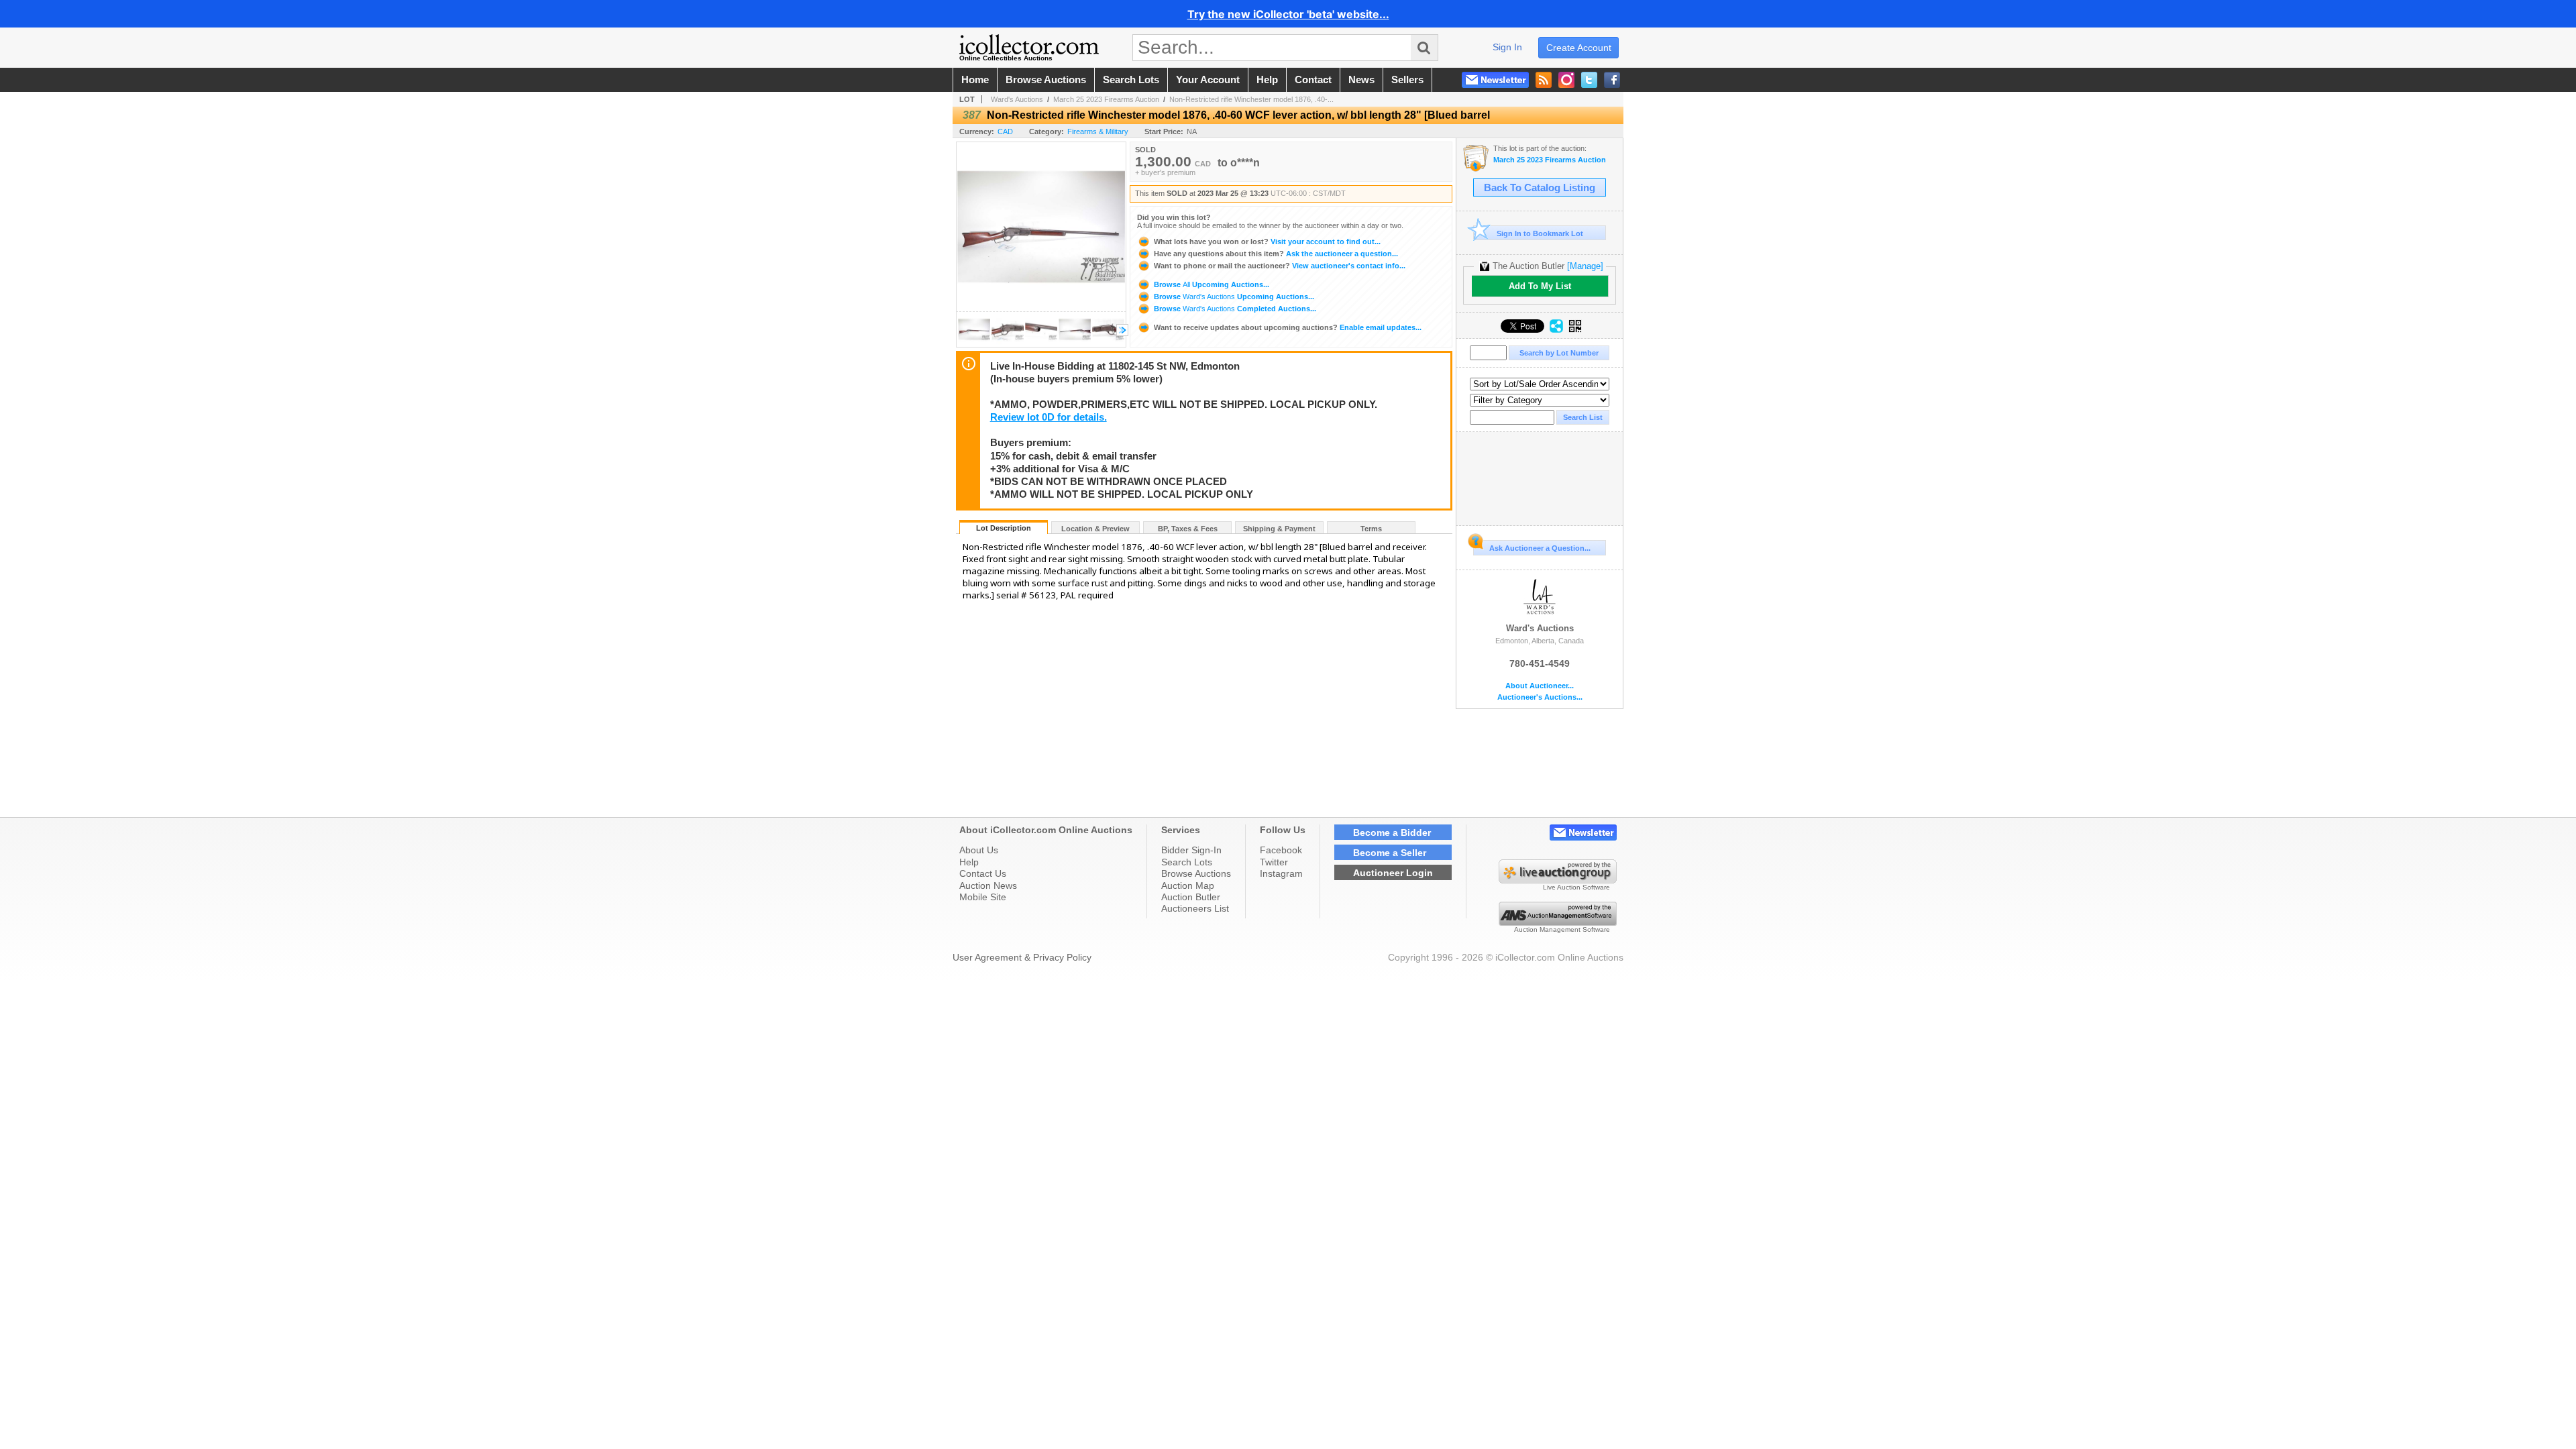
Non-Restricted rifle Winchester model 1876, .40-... (1251, 99)
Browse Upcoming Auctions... (1211, 284)
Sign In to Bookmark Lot (1540, 233)
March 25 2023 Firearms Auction (1106, 99)
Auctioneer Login (1393, 873)
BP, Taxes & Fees (1188, 529)
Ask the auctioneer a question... (1276, 254)
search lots (1131, 80)
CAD (1005, 131)
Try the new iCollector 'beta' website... (1288, 14)
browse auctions (1046, 80)
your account (1208, 80)
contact (1313, 80)
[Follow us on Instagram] (1566, 80)
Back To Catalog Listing (1540, 188)
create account (1579, 48)
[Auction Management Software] (1558, 922)
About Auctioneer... (1540, 686)
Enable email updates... (1288, 327)
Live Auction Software (1576, 887)
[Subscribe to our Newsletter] (1495, 80)
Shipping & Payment (1279, 529)
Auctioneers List (1195, 908)
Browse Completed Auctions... (1234, 309)
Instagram (1281, 873)
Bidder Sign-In (1191, 850)
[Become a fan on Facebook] (1612, 80)
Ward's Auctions (1017, 99)
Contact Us (983, 873)
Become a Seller (1390, 853)
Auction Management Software (1562, 929)
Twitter (1274, 862)
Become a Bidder (1392, 833)
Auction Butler (1191, 897)
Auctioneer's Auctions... (1540, 697)
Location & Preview (1095, 529)
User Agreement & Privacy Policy (1022, 957)
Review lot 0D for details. (1049, 417)
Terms (1371, 529)
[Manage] (1585, 266)
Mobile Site (983, 897)
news (1361, 80)
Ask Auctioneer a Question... (1540, 548)
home (975, 80)
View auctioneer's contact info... (1280, 266)
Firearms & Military (1098, 131)
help (1267, 80)
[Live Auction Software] (1558, 880)
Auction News (988, 885)
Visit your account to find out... (1267, 241)
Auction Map (1188, 885)
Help (969, 862)
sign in (1507, 47)
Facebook (1281, 850)
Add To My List (1540, 286)
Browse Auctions (1196, 873)
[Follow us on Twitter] (1589, 80)
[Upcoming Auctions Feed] (1544, 80)
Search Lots (1187, 862)
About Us (979, 850)
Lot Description (1004, 528)
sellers (1407, 80)
